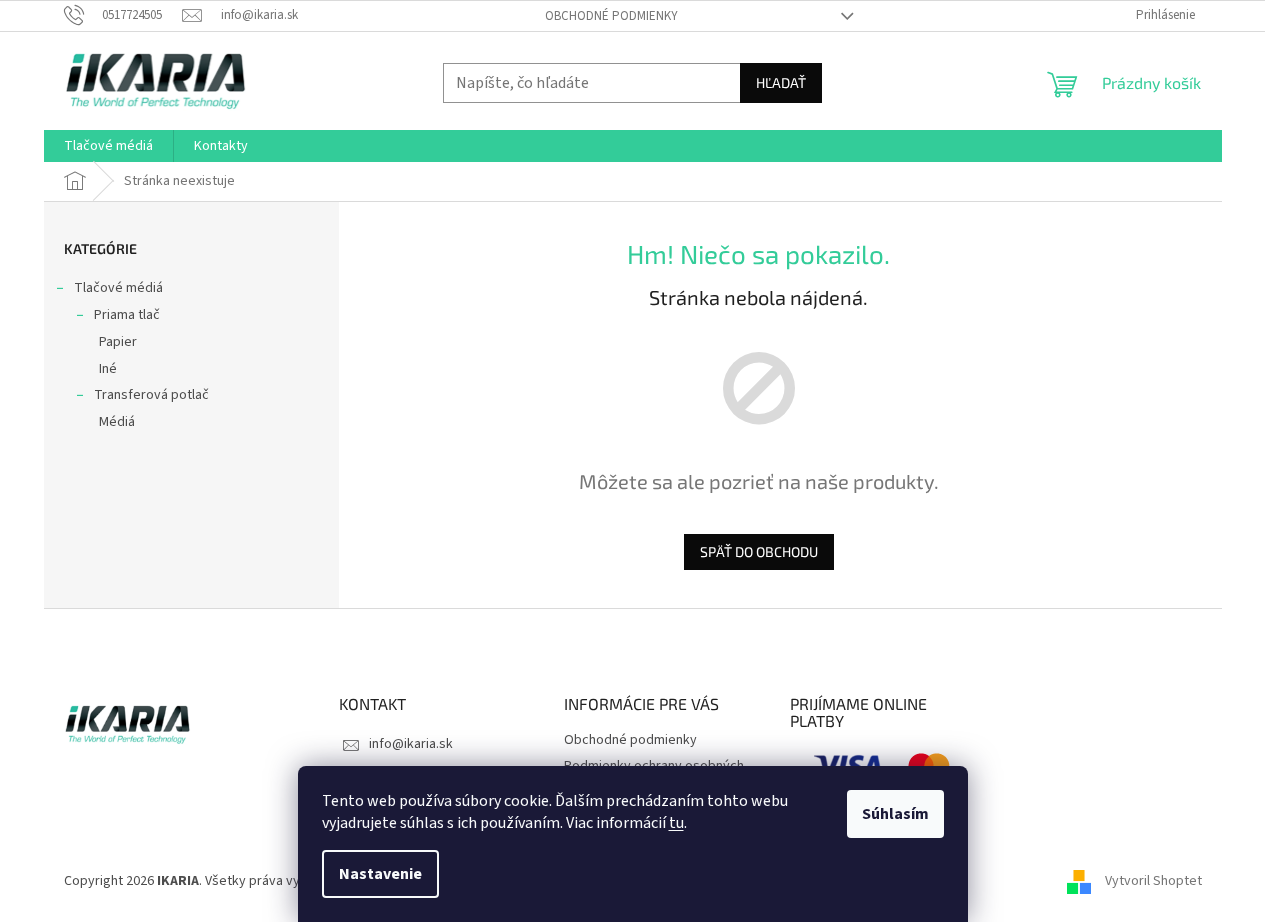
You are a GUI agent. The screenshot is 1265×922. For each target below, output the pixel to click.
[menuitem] (108, 146)
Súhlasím (895, 814)
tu (676, 823)
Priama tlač (127, 315)
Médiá (117, 422)
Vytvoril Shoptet (1153, 881)
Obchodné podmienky (611, 16)
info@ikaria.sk (411, 744)
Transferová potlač (151, 395)
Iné (108, 369)
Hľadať (781, 82)
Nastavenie (380, 874)
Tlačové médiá (118, 288)
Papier (118, 342)
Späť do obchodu (759, 551)
